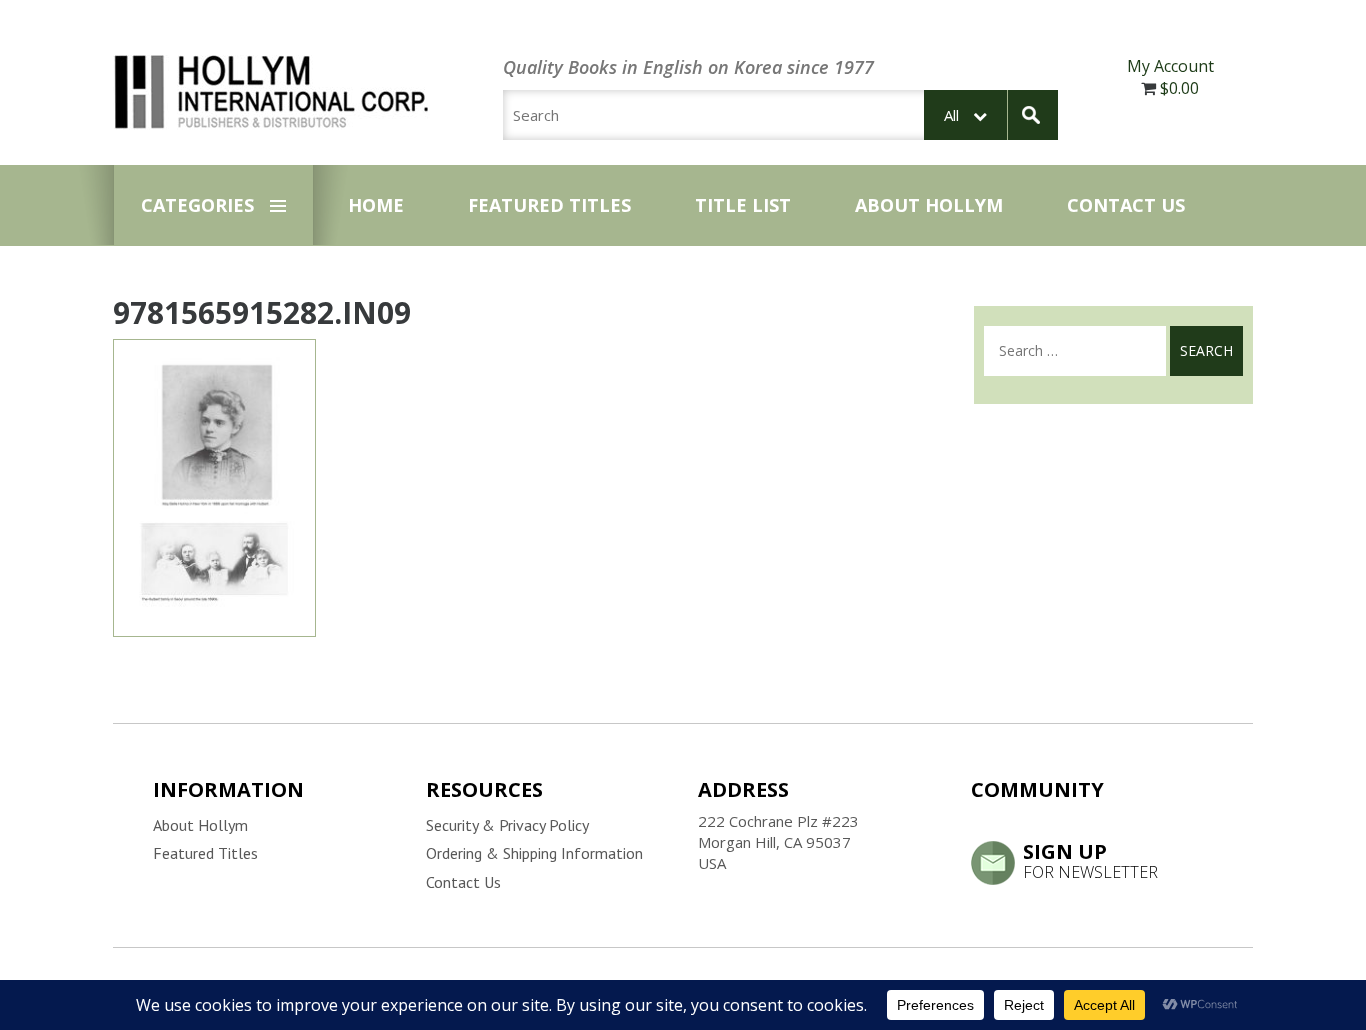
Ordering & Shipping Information (534, 853)
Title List (743, 205)
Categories (197, 205)
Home (376, 205)
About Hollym (929, 205)
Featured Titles (549, 205)
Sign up (1090, 860)
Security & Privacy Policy (507, 825)
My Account (1170, 66)
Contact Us (1126, 205)
